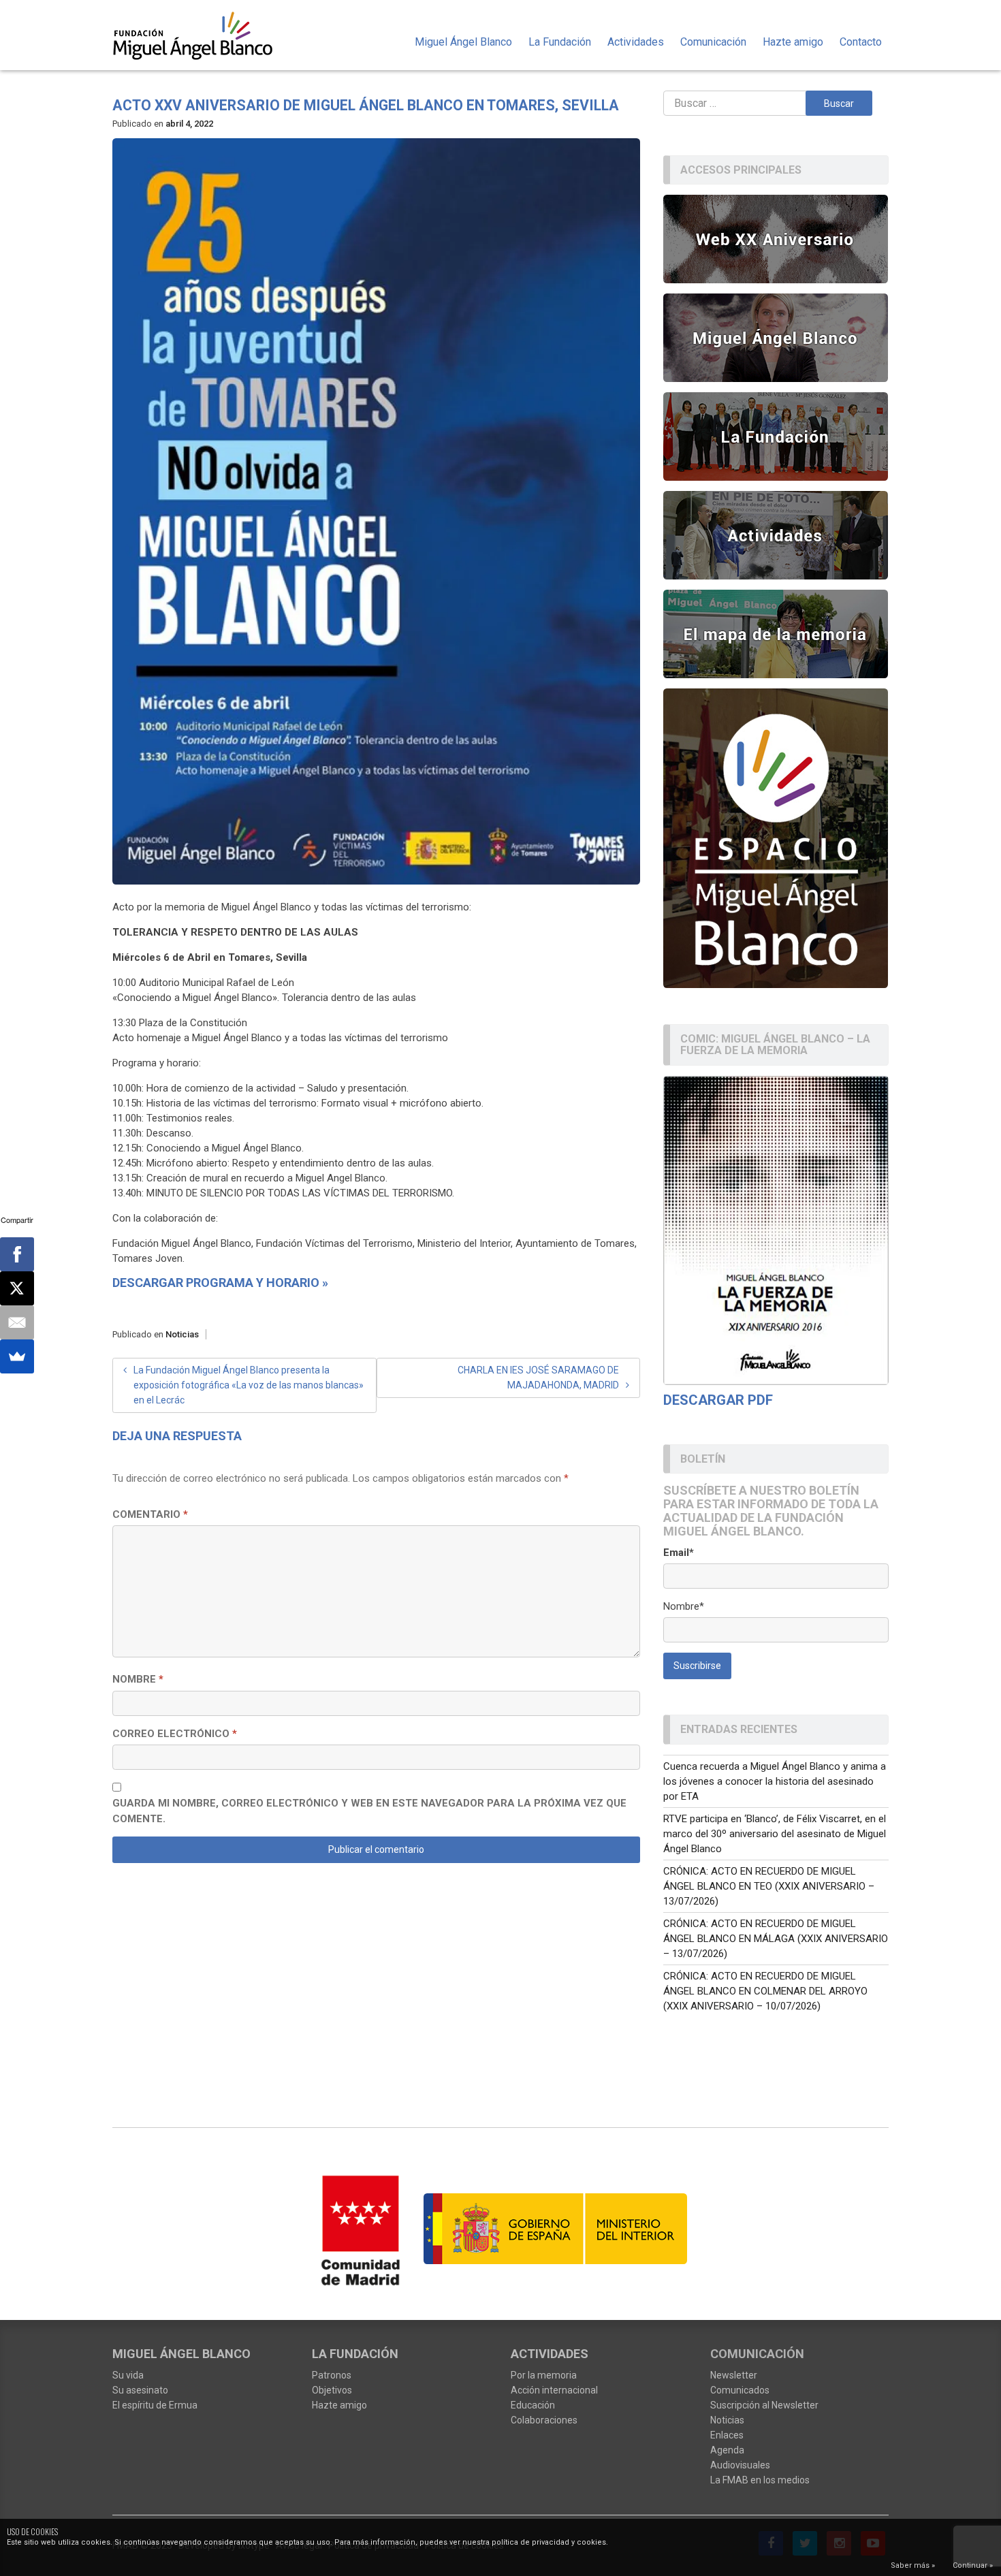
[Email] (17, 1322)
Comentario (150, 1514)
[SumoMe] (17, 1356)
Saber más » (913, 2565)
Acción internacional (554, 2390)
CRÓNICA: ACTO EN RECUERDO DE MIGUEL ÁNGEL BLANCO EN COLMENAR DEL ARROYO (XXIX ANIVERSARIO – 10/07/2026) (765, 1991)
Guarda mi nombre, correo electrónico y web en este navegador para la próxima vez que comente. (369, 1811)
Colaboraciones (544, 2420)
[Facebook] (17, 1254)
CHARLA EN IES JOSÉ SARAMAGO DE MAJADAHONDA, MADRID (538, 1378)
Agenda (727, 2450)
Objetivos (332, 2390)
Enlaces (727, 2435)
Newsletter (734, 2375)
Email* (679, 1553)
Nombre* (684, 1606)
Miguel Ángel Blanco (463, 42)
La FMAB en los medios (760, 2480)
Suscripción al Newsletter (764, 2405)
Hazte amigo (793, 42)
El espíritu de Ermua (155, 2405)
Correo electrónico (175, 1734)
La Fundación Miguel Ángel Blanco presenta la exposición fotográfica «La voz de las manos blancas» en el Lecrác (249, 1385)
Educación (533, 2405)
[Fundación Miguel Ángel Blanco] (202, 35)
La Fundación (560, 42)
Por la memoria (544, 2375)
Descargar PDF (718, 1400)
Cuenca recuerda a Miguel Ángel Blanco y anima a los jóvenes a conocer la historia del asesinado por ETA (775, 1781)
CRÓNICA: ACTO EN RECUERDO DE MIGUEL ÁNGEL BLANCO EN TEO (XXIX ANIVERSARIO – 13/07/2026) (769, 1886)
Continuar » (973, 2565)
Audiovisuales (740, 2465)
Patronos (332, 2375)
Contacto (861, 42)
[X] (17, 1288)
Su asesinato (140, 2390)
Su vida (128, 2375)
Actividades (636, 42)
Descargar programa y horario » (220, 1283)
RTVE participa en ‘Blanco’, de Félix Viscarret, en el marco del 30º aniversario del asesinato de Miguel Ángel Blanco (775, 1834)
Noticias (182, 1334)
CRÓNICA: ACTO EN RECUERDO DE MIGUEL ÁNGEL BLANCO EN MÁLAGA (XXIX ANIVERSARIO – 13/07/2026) (776, 1939)
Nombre (138, 1679)
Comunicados (740, 2390)
